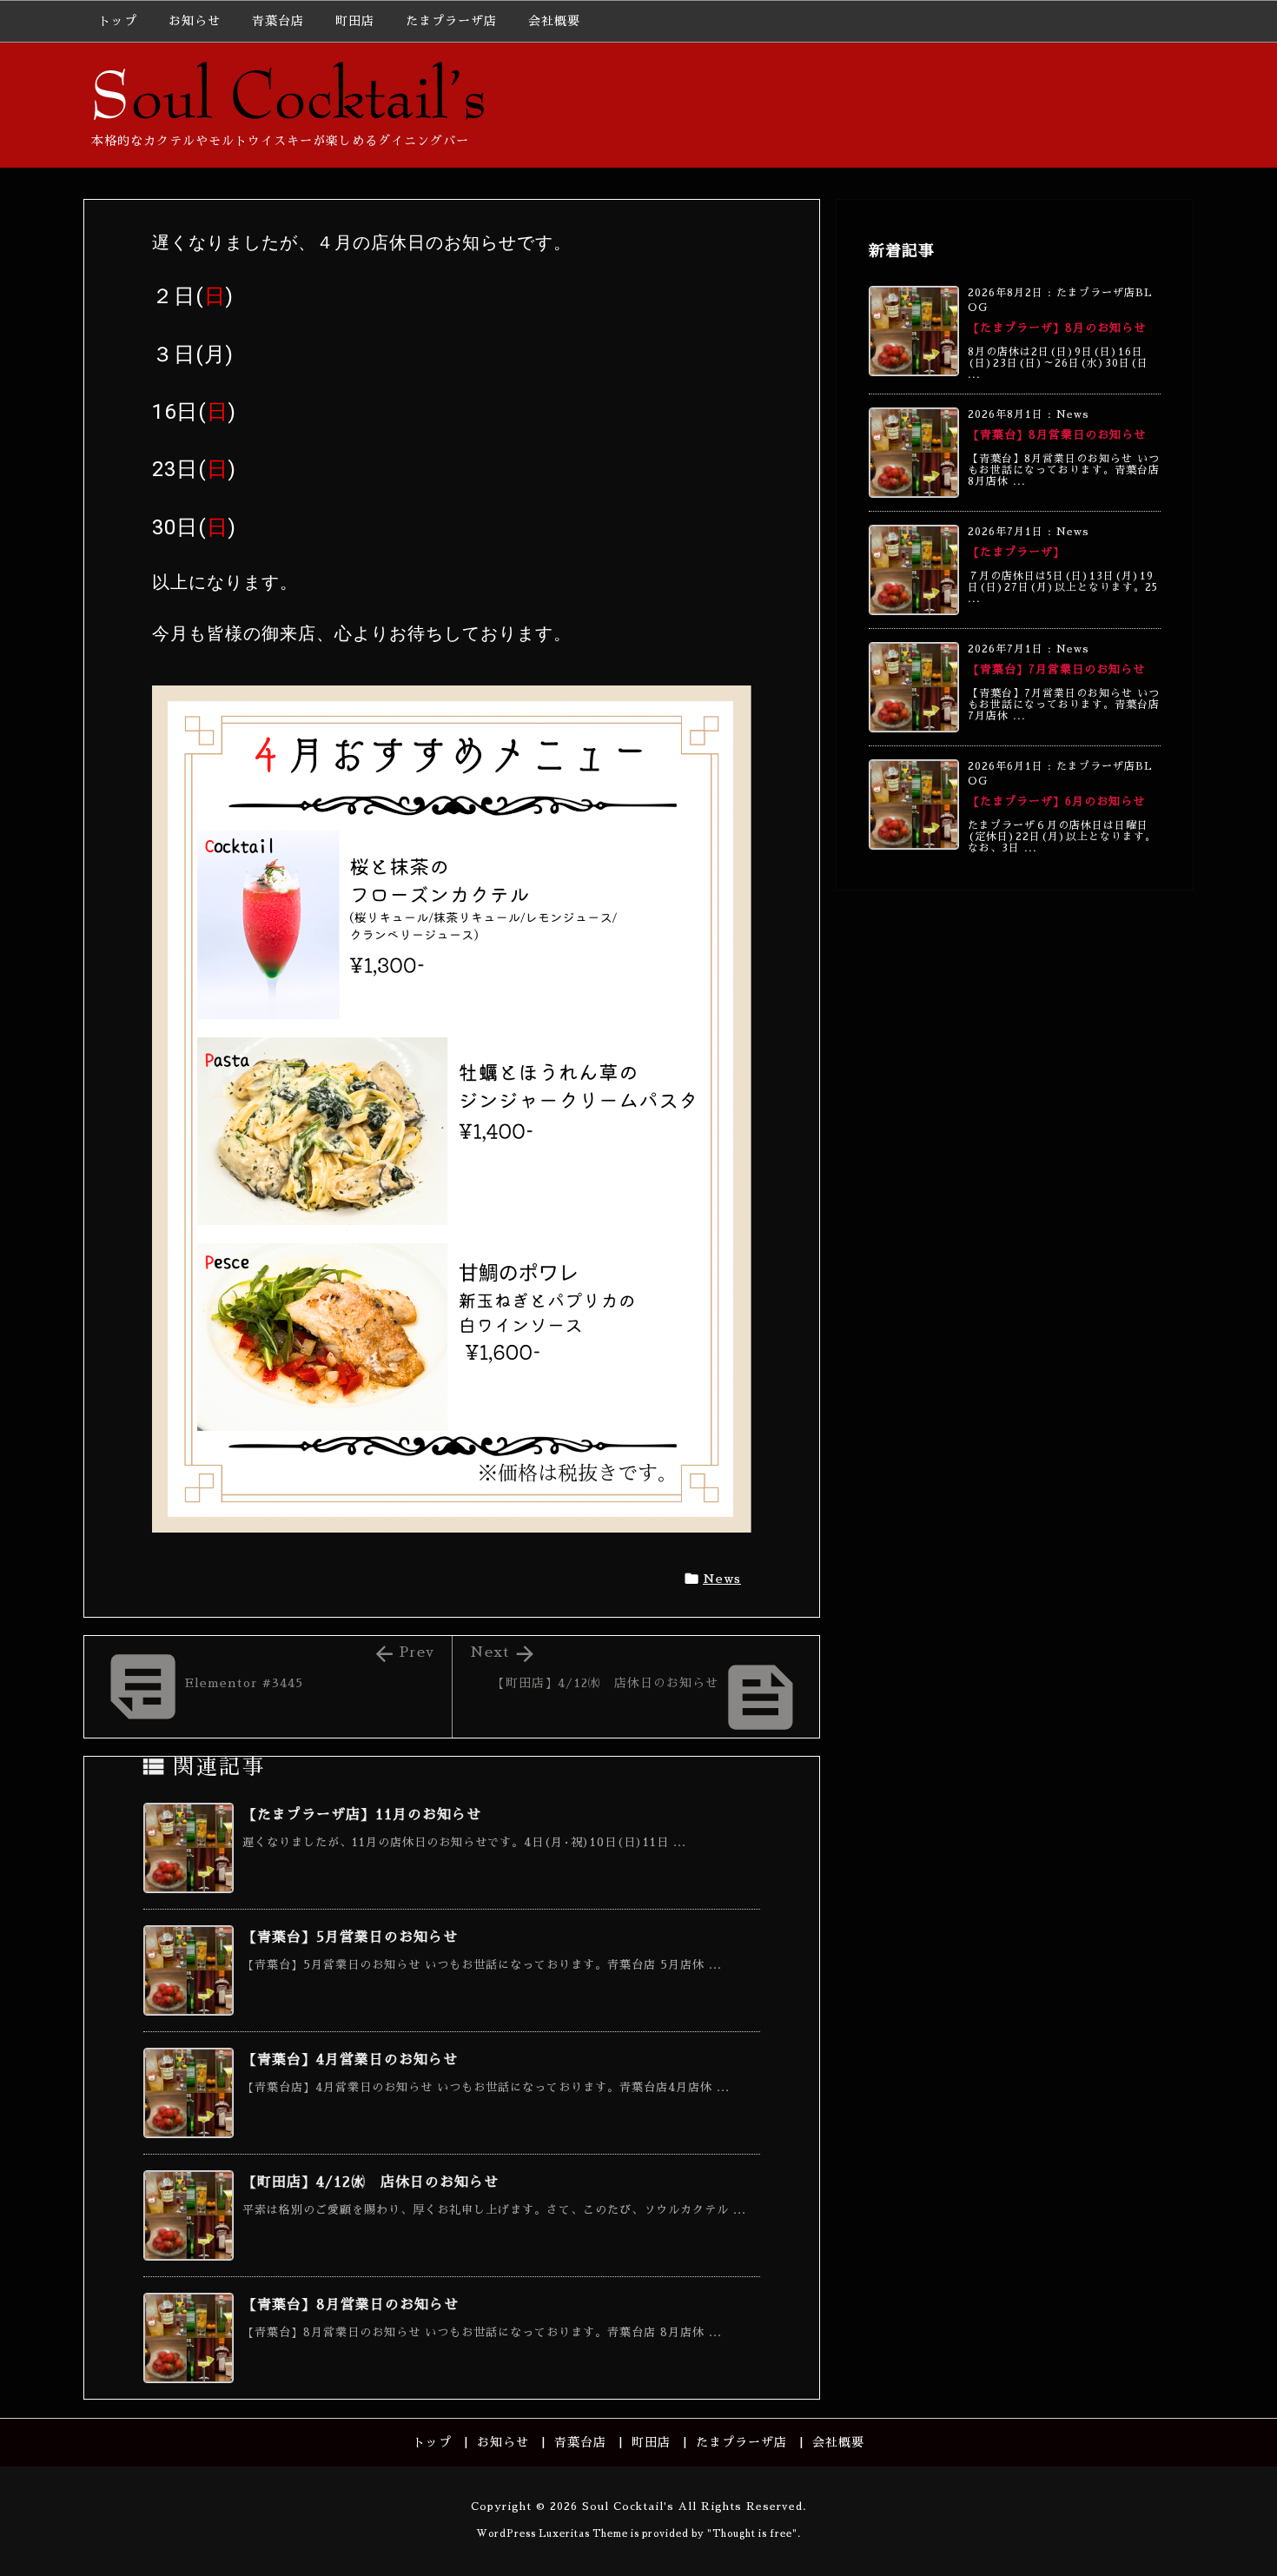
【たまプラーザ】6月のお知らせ (1056, 801)
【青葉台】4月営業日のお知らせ (350, 2060)
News (722, 1579)
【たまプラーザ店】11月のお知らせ (362, 1815)
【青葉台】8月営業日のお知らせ (351, 2305)
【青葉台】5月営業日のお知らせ (350, 1937)
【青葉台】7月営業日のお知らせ (1056, 669)
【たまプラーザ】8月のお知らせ (1057, 328)
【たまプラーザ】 (1016, 552)
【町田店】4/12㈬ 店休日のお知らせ (371, 2182)
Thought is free (752, 2534)
